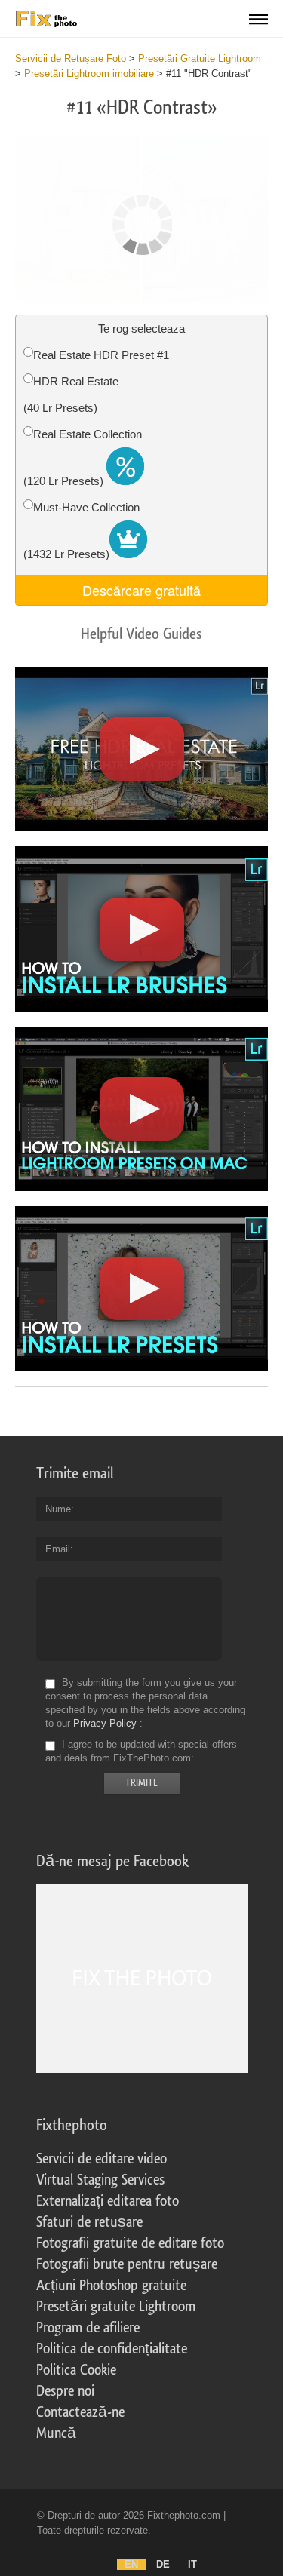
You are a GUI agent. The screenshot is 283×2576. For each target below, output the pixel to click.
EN (131, 2564)
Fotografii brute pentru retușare (127, 2264)
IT (192, 2564)
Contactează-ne (80, 2412)
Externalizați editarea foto (108, 2201)
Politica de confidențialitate (112, 2349)
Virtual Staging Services (100, 2180)
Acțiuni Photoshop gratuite (111, 2286)
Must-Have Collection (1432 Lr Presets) (82, 531)
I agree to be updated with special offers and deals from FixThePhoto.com (141, 1751)
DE (163, 2564)
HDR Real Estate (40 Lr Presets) (71, 395)
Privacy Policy (105, 1723)
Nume (58, 1509)
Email (58, 1549)
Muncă (56, 2433)
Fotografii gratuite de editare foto (130, 2243)
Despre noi (65, 2391)
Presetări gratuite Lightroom (116, 2307)
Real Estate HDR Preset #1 (101, 355)
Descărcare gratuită (141, 590)
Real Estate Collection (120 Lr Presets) (83, 457)
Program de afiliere (88, 2328)
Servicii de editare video (102, 2159)
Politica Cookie (76, 2370)
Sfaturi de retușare (89, 2222)
